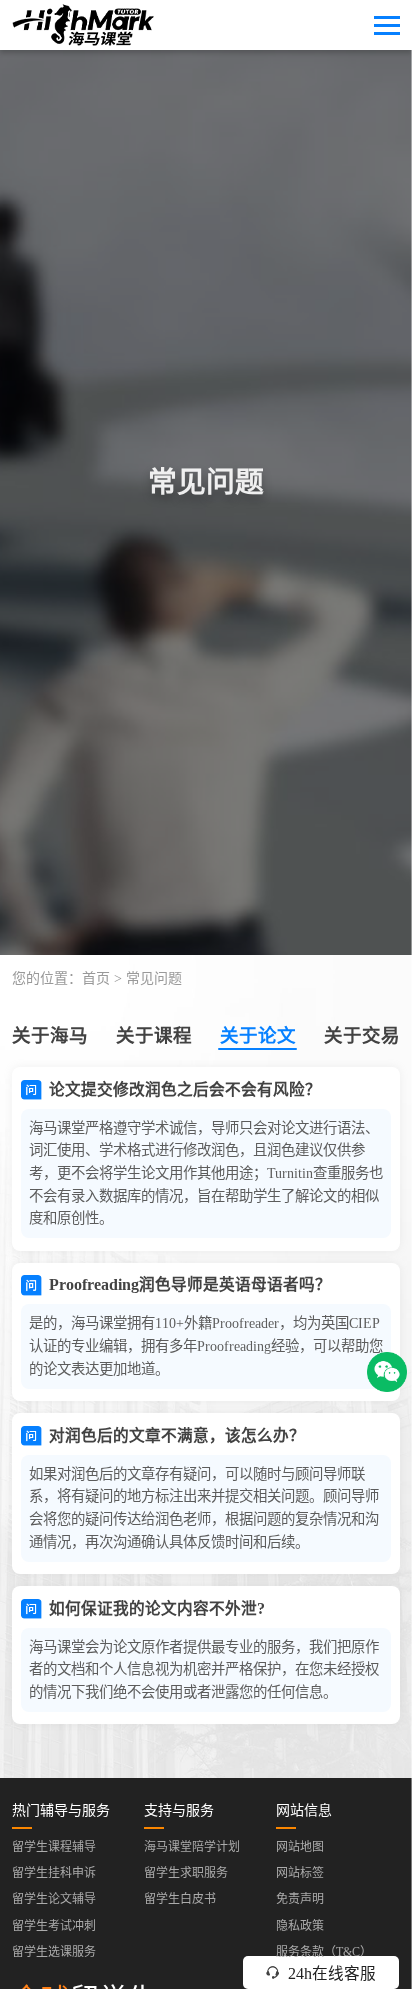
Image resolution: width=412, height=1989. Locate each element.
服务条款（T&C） (324, 1952)
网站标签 (300, 1873)
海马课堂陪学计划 (192, 1847)
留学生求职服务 (186, 1873)
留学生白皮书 (180, 1899)
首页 (96, 978)
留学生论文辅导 (54, 1899)
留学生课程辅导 (54, 1847)
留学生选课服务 (54, 1952)
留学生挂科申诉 (54, 1873)
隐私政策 (300, 1926)
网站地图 (300, 1847)
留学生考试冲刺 (54, 1926)
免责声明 (300, 1899)
